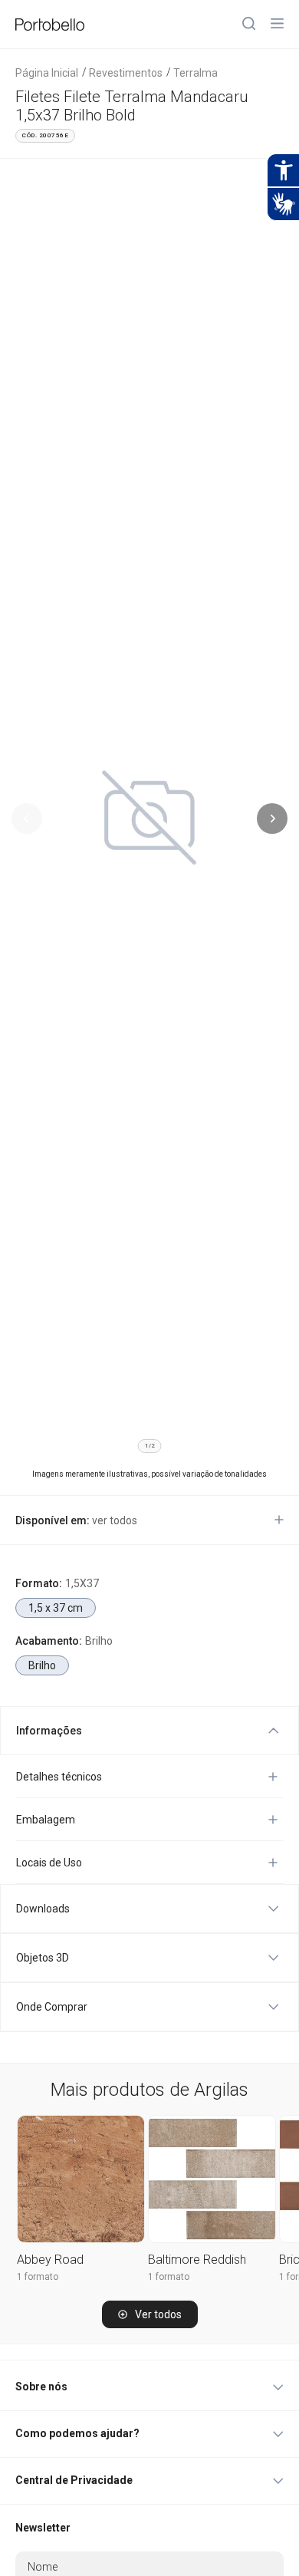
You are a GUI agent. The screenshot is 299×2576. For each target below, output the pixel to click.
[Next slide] (272, 819)
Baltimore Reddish (197, 2260)
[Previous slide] (27, 819)
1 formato (38, 2277)
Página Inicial (47, 73)
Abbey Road (50, 2260)
